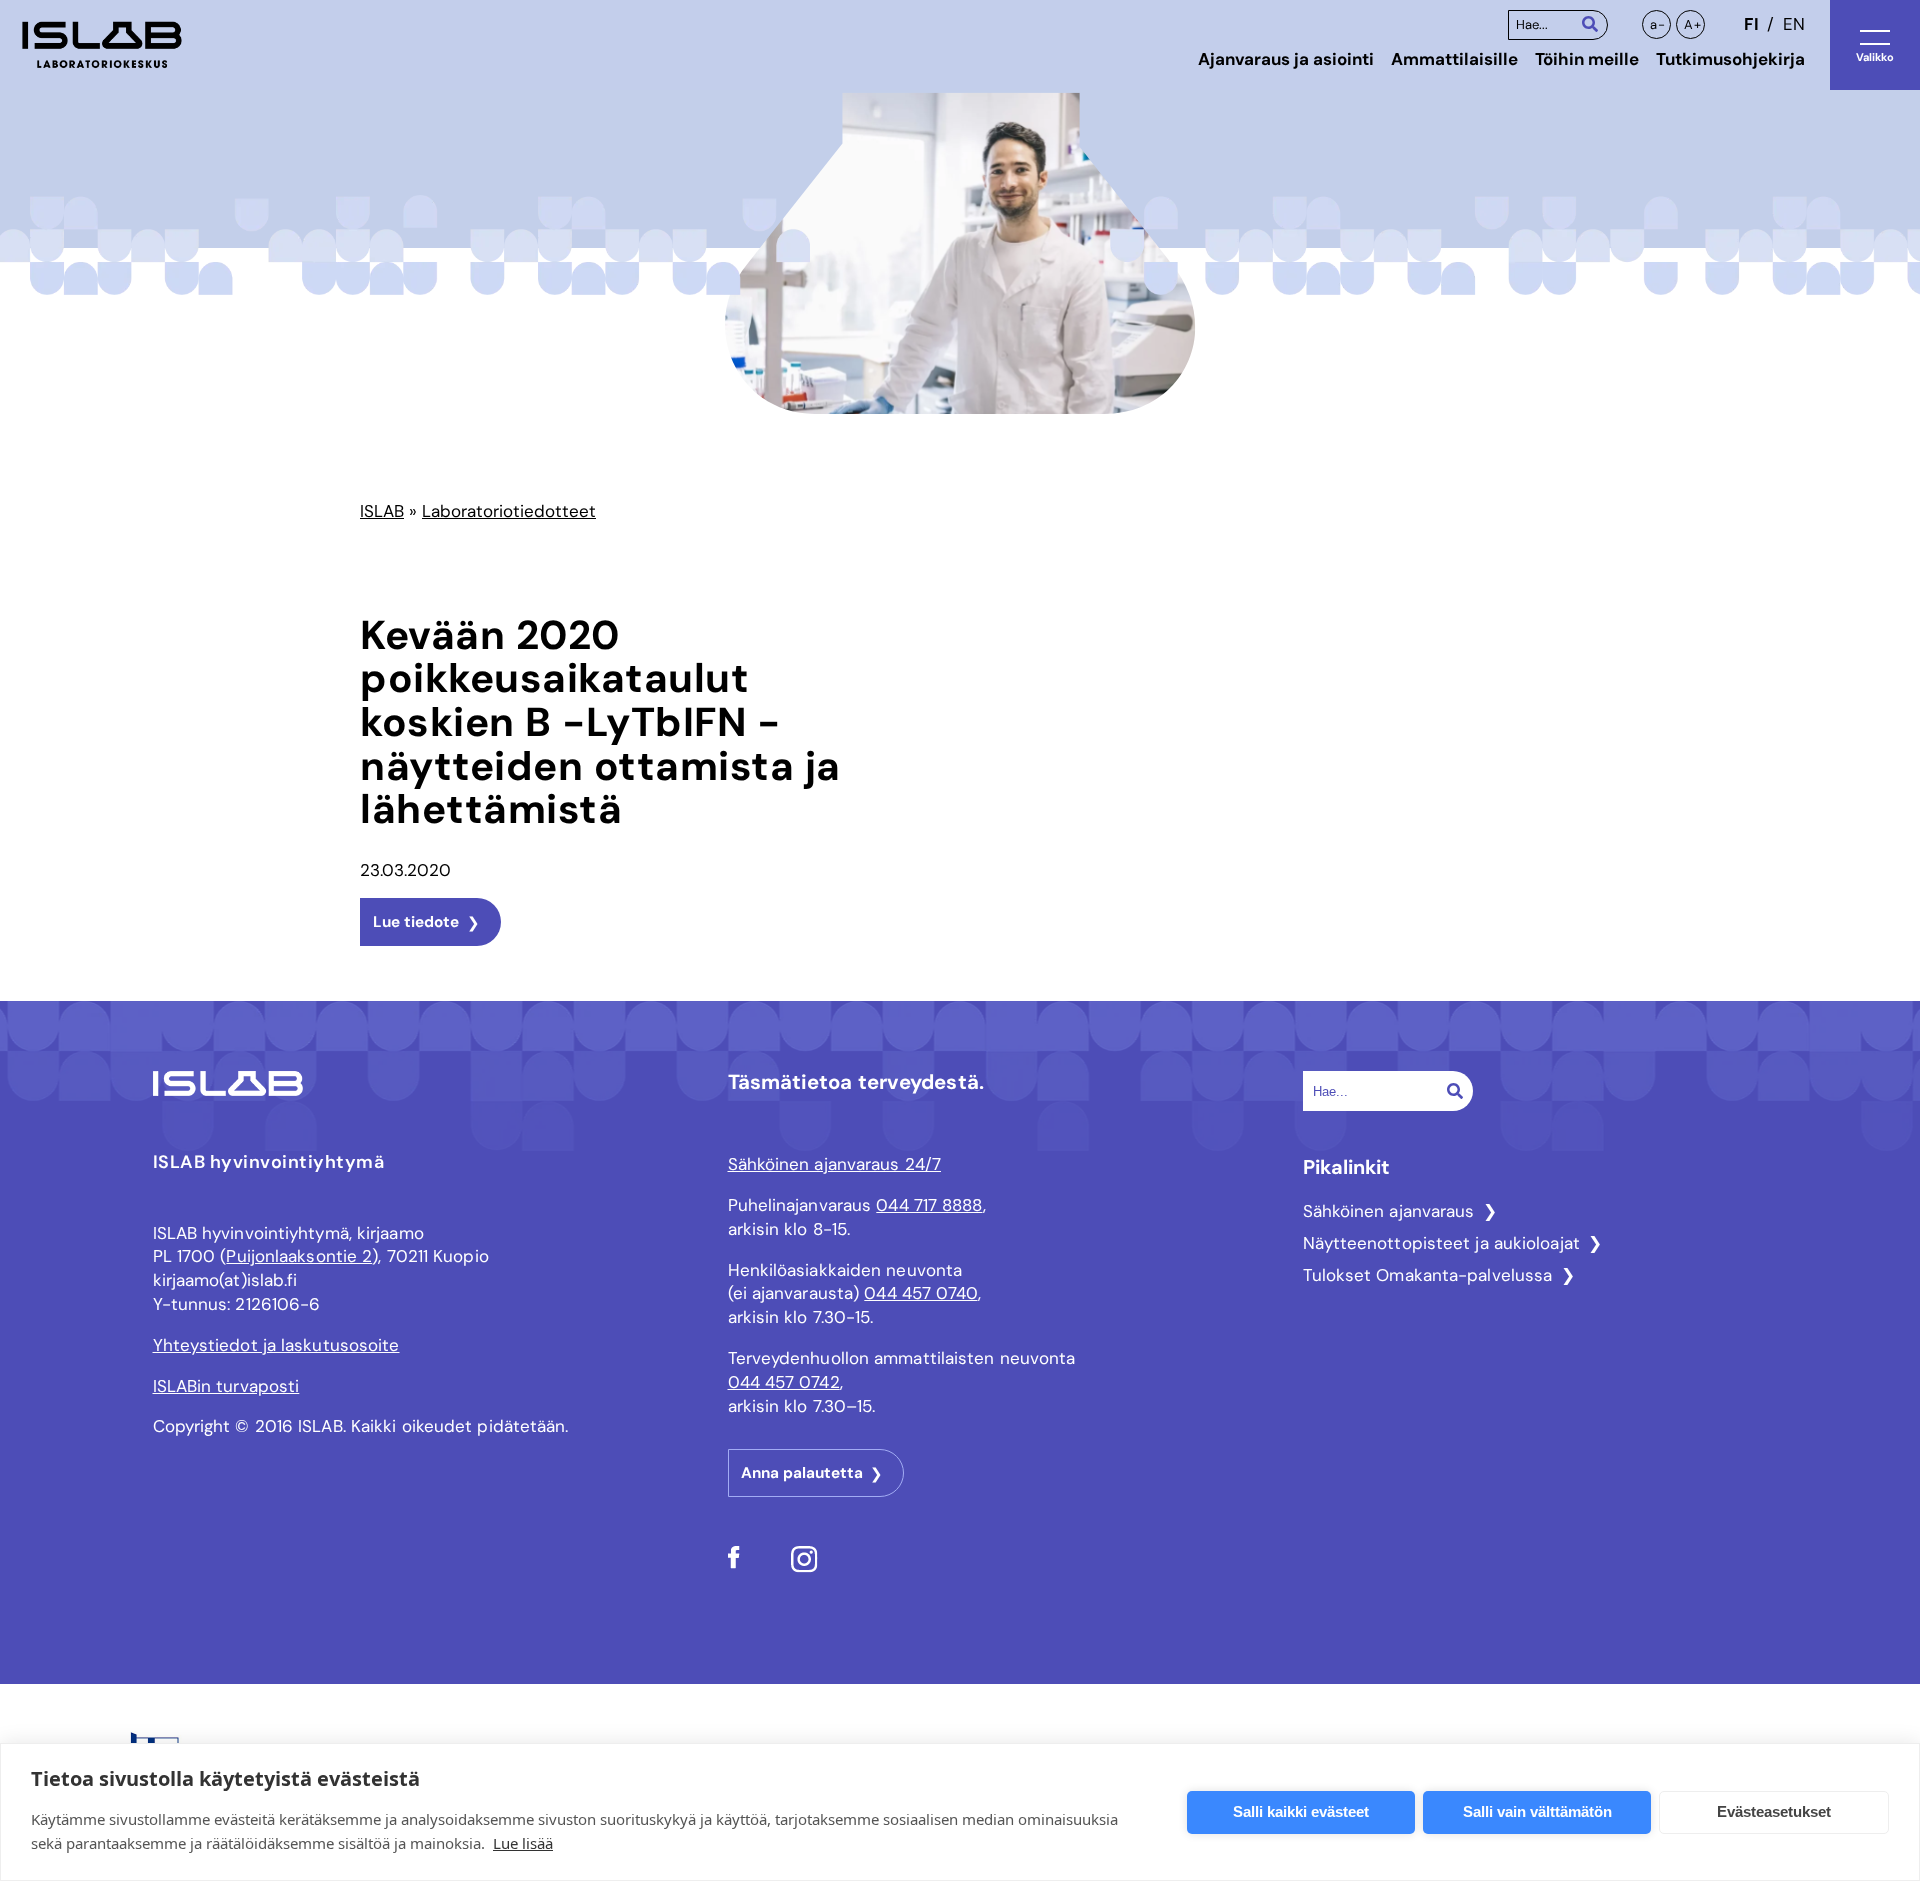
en (1794, 24)
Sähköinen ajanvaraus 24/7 (835, 1164)
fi (1751, 24)
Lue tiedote (416, 922)
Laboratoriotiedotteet (509, 511)
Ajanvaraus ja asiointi (1286, 59)
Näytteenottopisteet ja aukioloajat (1441, 1243)
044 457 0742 (784, 1382)
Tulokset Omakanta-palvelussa (1428, 1275)
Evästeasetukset (1774, 1811)
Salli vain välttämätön (1537, 1811)
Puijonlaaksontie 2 (299, 1256)
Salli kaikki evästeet (1301, 1811)
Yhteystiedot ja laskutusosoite (276, 1345)
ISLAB (382, 511)
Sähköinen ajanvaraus (1389, 1211)
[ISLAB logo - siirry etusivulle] (102, 45)
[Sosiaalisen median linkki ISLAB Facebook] (734, 1563)
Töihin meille (1587, 59)
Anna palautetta (802, 1473)
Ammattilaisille (1454, 59)
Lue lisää (523, 1843)
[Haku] (1590, 23)
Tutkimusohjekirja (1730, 59)
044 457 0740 (920, 1293)
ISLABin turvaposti (226, 1386)
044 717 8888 (929, 1205)
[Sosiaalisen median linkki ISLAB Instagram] (804, 1567)
